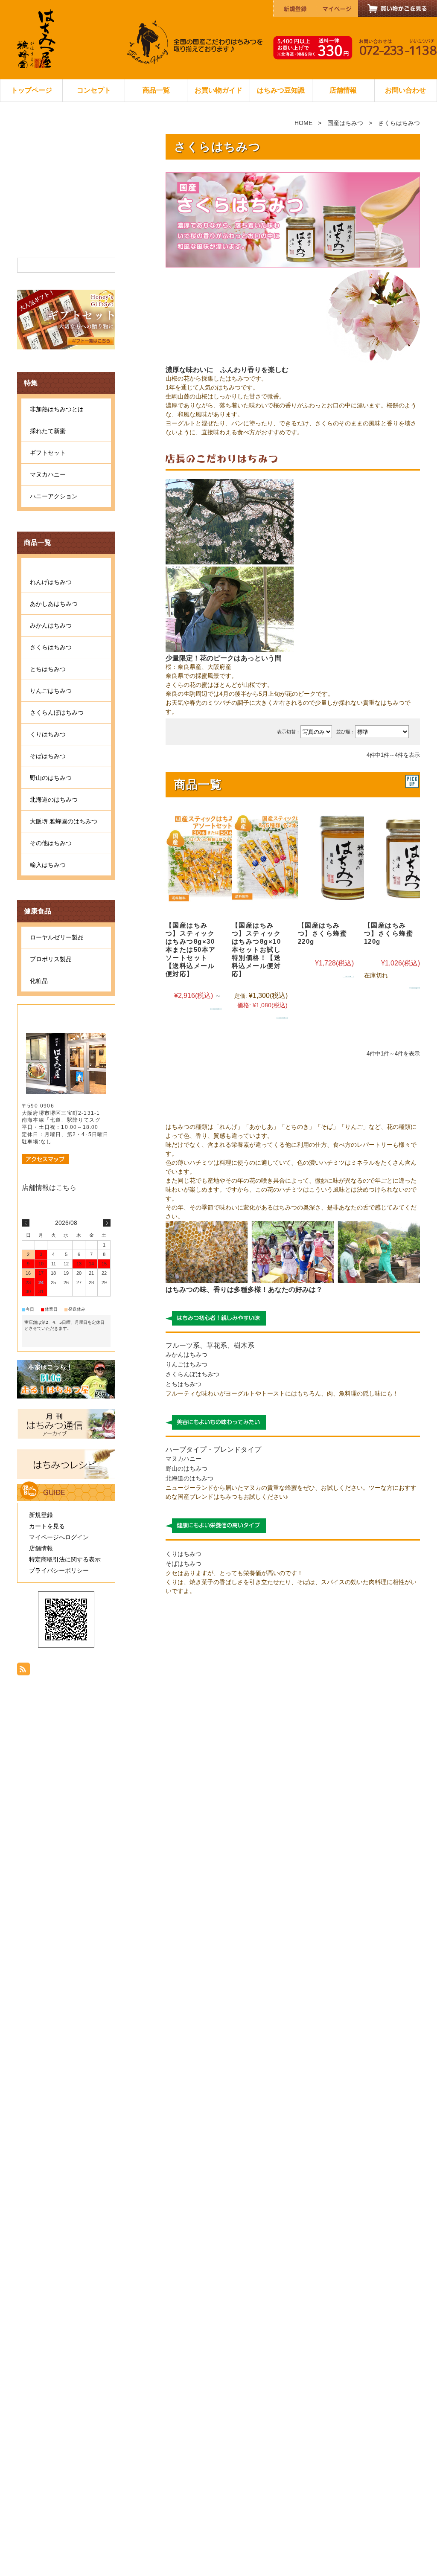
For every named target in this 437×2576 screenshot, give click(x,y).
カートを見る (47, 1526)
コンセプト (94, 90)
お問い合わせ (405, 90)
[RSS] (23, 1671)
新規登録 (41, 1515)
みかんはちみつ (186, 1355)
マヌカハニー (184, 1459)
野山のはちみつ (186, 1468)
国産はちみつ (345, 123)
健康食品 (38, 911)
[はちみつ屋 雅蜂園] (36, 66)
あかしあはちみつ (54, 604)
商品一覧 (156, 90)
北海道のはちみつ (189, 1478)
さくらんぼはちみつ (192, 1374)
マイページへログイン (59, 1537)
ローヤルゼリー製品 (57, 937)
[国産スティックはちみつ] (279, 857)
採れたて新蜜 (48, 431)
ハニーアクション (54, 496)
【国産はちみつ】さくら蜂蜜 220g (323, 933)
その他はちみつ (51, 843)
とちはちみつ (184, 1384)
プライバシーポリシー (59, 1570)
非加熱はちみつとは (57, 409)
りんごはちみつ (186, 1364)
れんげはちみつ (51, 582)
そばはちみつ (184, 1564)
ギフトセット (48, 453)
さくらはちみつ (51, 647)
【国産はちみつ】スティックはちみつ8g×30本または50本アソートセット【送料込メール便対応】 (191, 949)
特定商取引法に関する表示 (65, 1559)
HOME (303, 123)
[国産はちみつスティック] (213, 857)
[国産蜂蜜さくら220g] (345, 857)
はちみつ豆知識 (281, 90)
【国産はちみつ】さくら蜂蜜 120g (389, 933)
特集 (31, 383)
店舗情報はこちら (49, 1188)
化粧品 (39, 981)
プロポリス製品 (51, 959)
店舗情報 (343, 90)
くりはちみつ (184, 1554)
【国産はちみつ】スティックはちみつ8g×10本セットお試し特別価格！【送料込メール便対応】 (256, 949)
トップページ (32, 90)
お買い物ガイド (218, 90)
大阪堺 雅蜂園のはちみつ (64, 821)
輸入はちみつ (48, 865)
